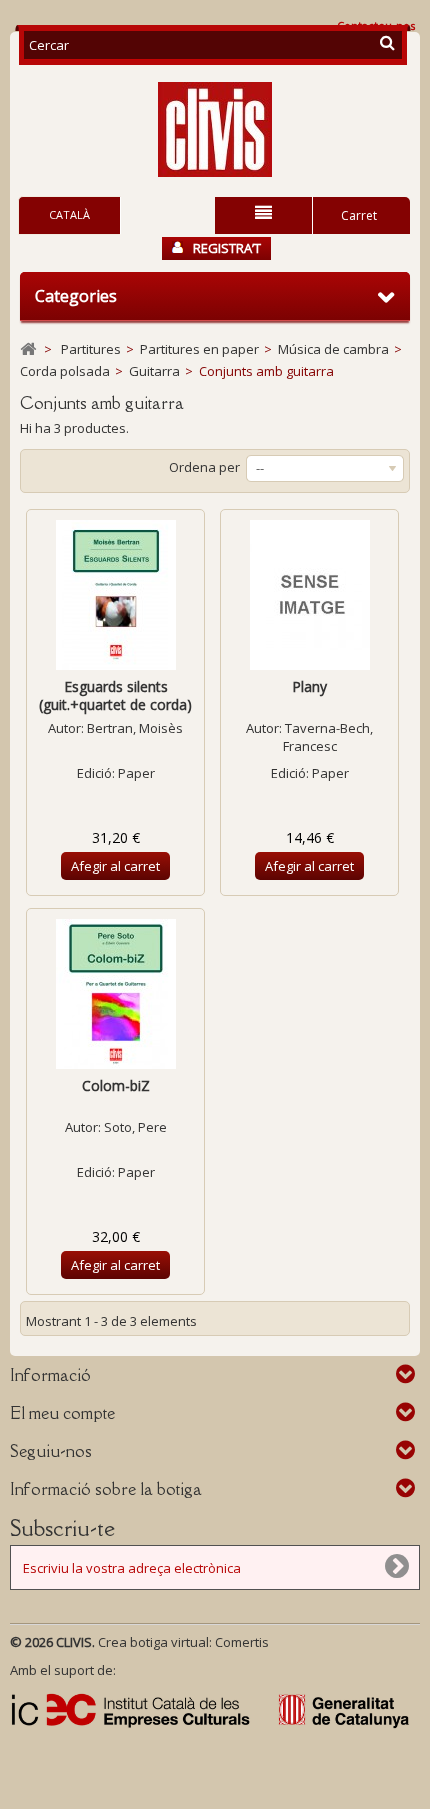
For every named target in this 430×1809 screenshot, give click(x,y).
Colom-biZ (116, 1085)
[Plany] (309, 595)
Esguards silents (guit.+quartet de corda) (115, 695)
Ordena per (204, 467)
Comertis (242, 1642)
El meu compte (62, 1413)
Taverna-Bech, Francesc (328, 737)
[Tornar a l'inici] (28, 349)
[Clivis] (215, 129)
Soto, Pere (135, 1127)
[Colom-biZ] (115, 994)
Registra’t (227, 248)
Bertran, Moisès (135, 728)
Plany (309, 686)
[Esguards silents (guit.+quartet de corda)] (115, 595)
